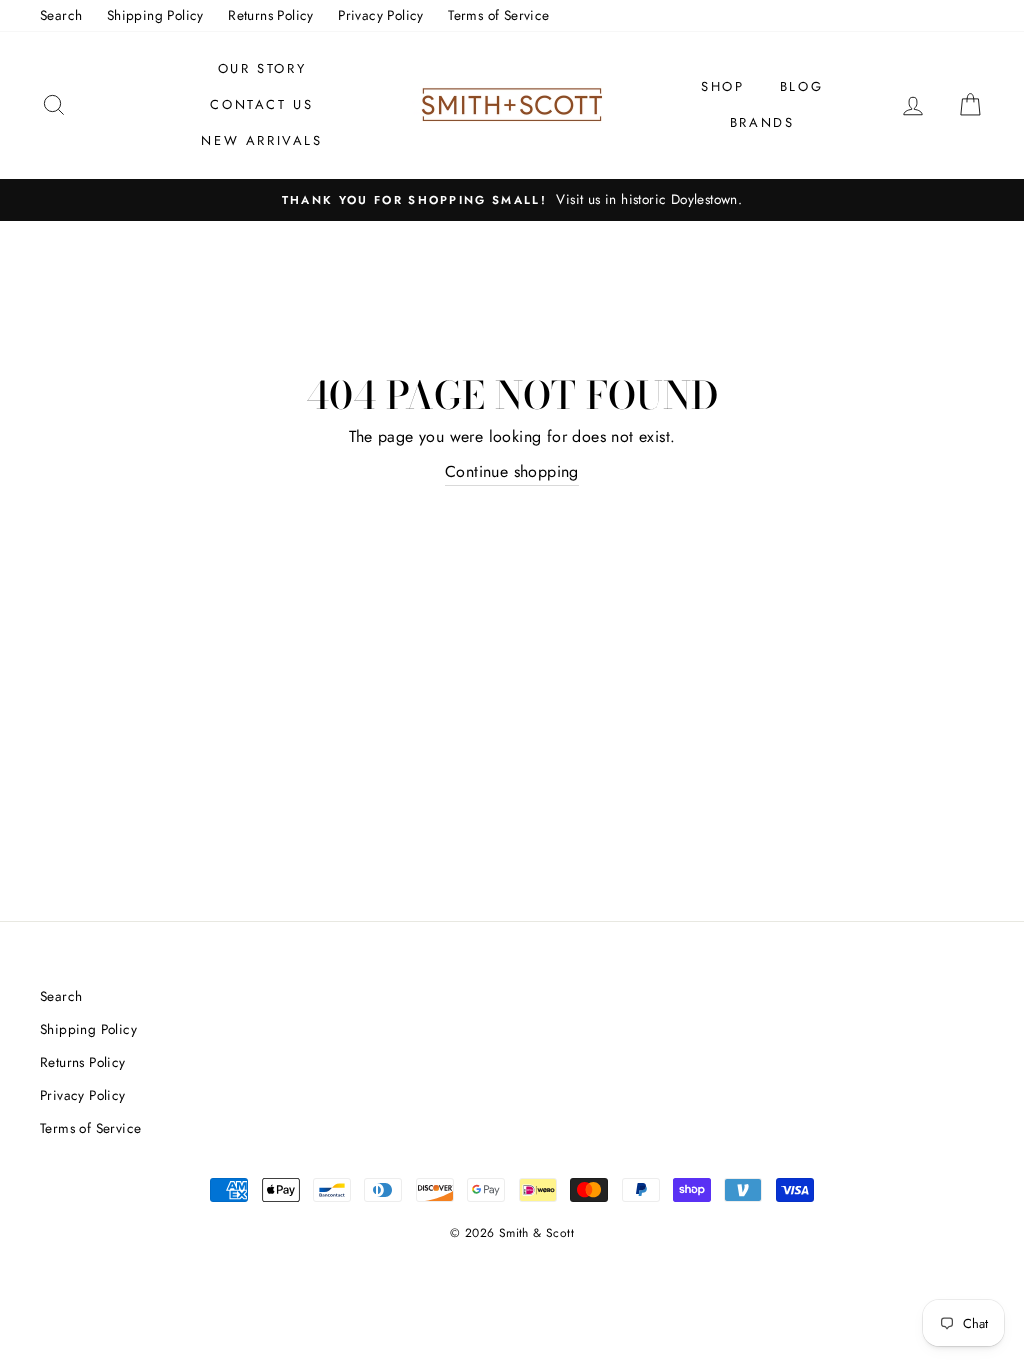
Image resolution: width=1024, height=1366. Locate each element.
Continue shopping (512, 471)
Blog (801, 86)
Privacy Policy (381, 15)
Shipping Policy (155, 15)
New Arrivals (261, 140)
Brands (762, 122)
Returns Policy (271, 15)
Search (61, 15)
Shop (722, 86)
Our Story (262, 68)
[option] (512, 200)
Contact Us (261, 104)
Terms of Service (498, 15)
